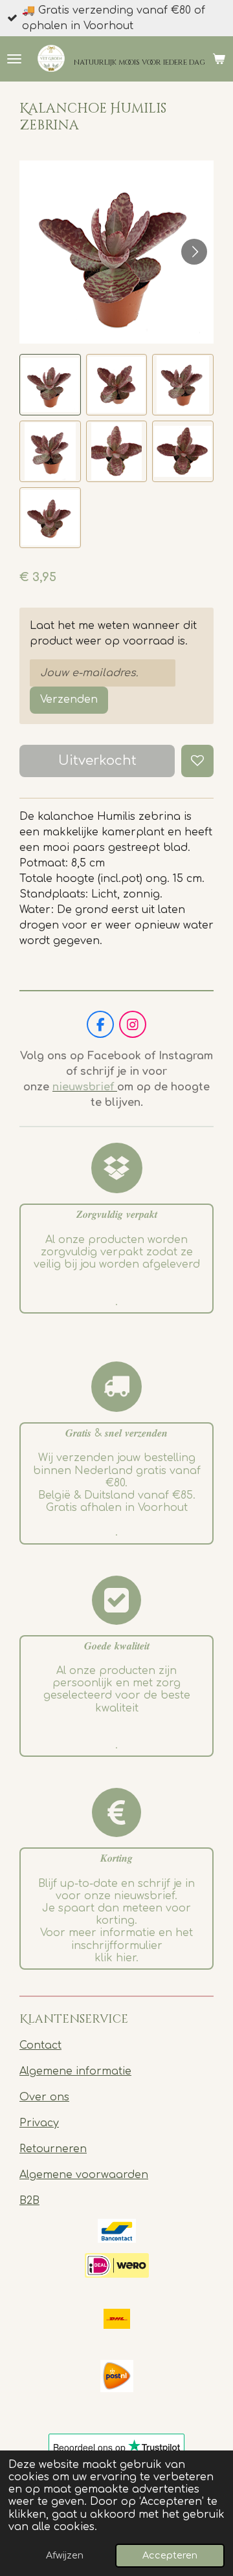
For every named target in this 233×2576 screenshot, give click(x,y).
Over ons (44, 2097)
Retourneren (53, 2149)
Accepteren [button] (170, 2555)
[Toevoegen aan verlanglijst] (197, 761)
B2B (29, 2201)
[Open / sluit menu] (14, 59)
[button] (50, 385)
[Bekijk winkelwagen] (219, 59)
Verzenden (69, 699)
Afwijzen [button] (65, 2555)
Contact (40, 2045)
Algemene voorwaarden (84, 2175)
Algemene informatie (75, 2071)
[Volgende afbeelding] (194, 252)
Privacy (39, 2123)
